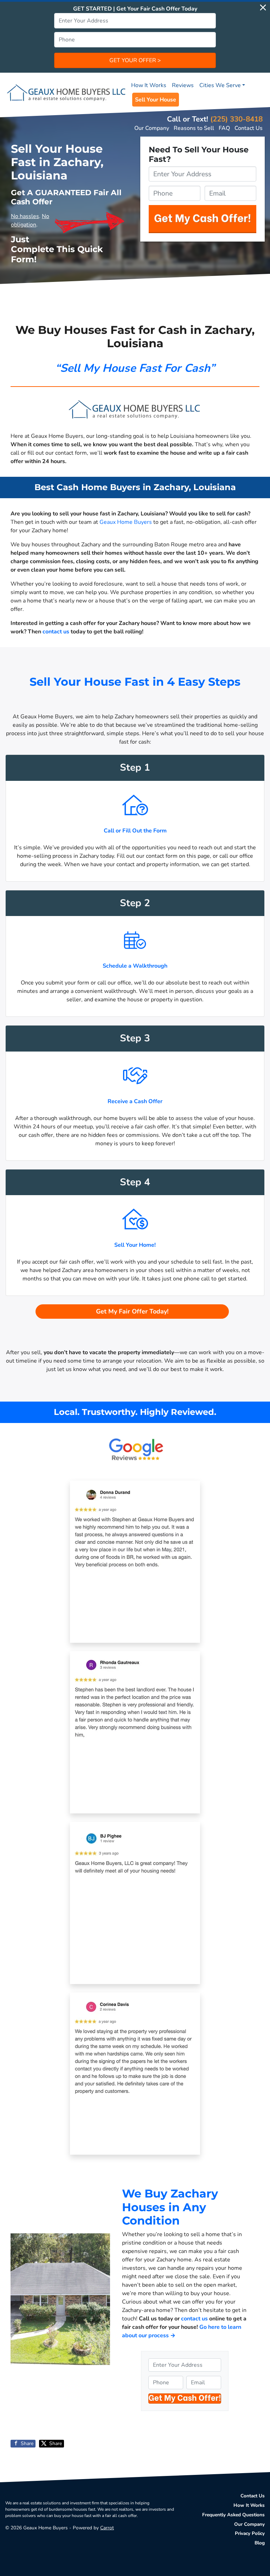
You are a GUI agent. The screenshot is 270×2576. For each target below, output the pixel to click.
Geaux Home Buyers (126, 522)
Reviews (183, 85)
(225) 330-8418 (236, 119)
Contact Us (249, 128)
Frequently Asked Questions (233, 2515)
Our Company (152, 128)
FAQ (224, 128)
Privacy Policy (250, 2533)
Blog (260, 2543)
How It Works (149, 85)
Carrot (107, 2528)
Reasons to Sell (194, 128)
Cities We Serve (220, 85)
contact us (56, 632)
